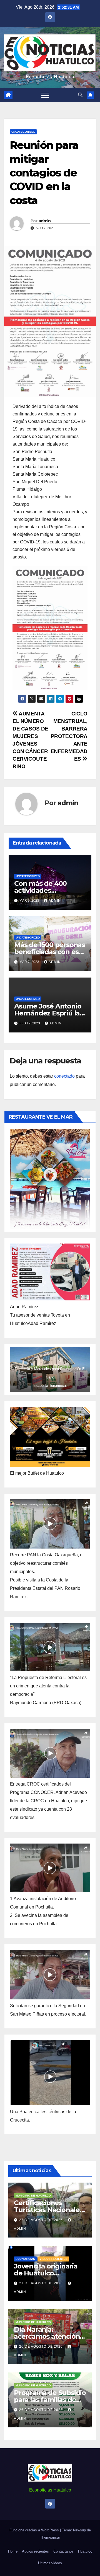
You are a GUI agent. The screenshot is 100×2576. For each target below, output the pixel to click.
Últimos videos (50, 2563)
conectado (64, 1076)
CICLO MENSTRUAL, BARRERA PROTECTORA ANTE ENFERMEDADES (69, 736)
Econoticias (25, 2259)
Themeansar (50, 2537)
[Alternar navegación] (45, 95)
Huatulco (85, 2551)
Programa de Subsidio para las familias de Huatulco (50, 2400)
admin (45, 221)
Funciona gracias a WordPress (35, 2530)
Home (13, 2551)
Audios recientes (35, 2551)
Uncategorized (23, 132)
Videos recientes (54, 2259)
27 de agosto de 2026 (42, 2220)
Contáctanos (63, 2551)
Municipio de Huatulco (33, 2196)
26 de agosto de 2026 (42, 2347)
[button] (80, 95)
